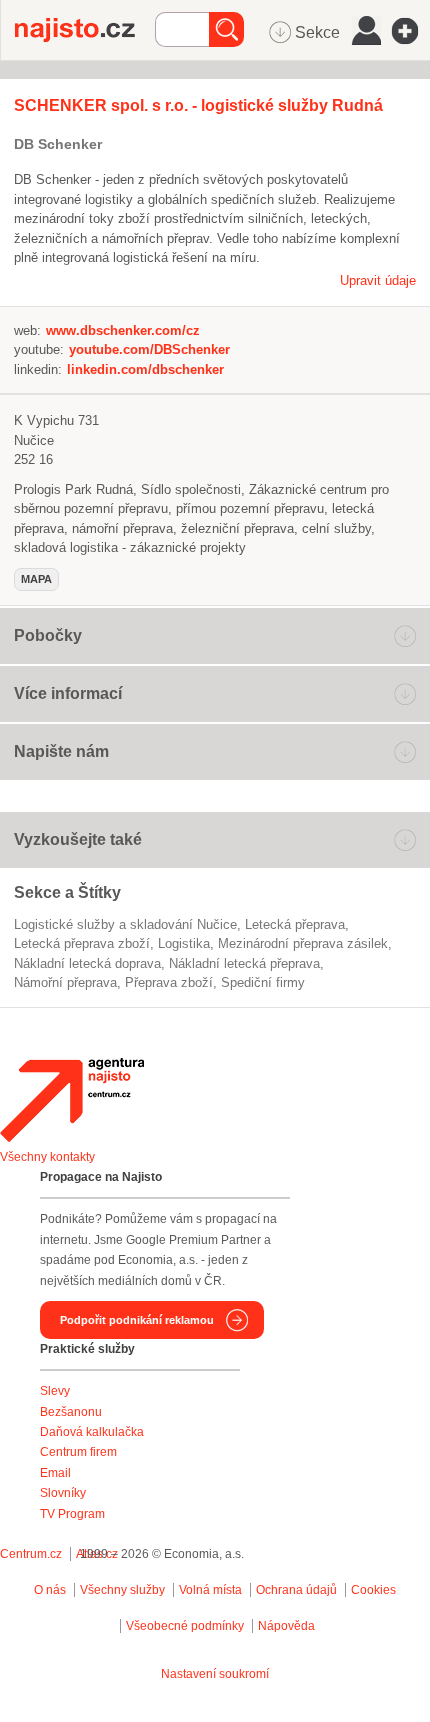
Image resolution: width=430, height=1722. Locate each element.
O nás (50, 1590)
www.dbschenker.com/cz (123, 330)
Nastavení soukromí (215, 1674)
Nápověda (286, 1626)
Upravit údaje (378, 280)
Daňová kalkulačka (92, 1432)
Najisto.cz (85, 30)
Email (55, 1473)
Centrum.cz (31, 1554)
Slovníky (63, 1493)
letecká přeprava (295, 924)
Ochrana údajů (296, 1590)
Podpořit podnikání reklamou (137, 1320)
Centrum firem (78, 1452)
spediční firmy (263, 982)
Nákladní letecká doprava (87, 963)
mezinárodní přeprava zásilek (303, 943)
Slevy (55, 1391)
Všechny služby (124, 1590)
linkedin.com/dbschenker (145, 369)
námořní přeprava (65, 982)
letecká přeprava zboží (82, 943)
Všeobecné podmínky (185, 1626)
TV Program (72, 1514)
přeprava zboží (169, 982)
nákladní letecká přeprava (244, 963)
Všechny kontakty (47, 1157)
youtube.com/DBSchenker (149, 349)
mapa (36, 579)
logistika (184, 943)
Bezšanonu (71, 1412)
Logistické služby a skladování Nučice (125, 924)
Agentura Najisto (72, 1100)
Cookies (373, 1590)
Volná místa (210, 1590)
